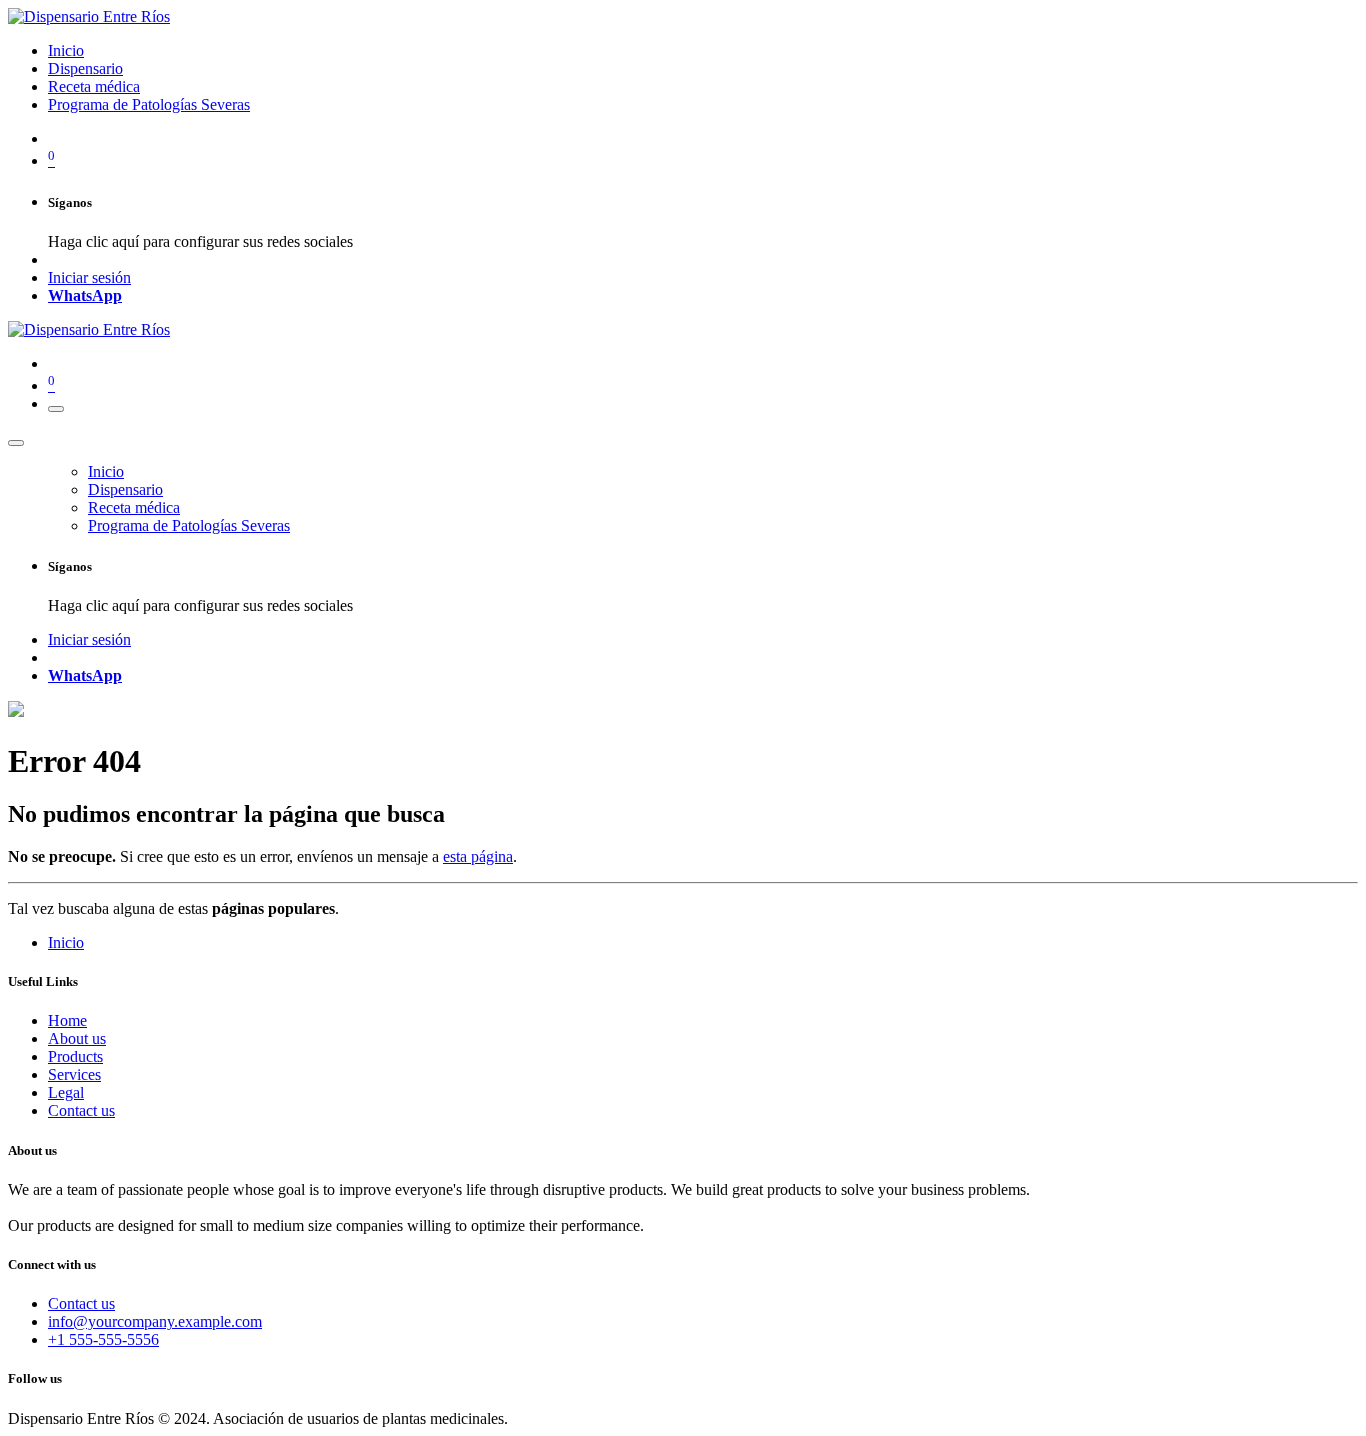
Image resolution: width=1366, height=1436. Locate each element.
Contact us (81, 1110)
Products (75, 1056)
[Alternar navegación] (56, 409)
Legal (66, 1092)
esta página (478, 856)
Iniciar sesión (89, 277)
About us (77, 1038)
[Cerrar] (16, 443)
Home (67, 1020)
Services (74, 1074)
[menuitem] (66, 50)
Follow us (35, 1378)
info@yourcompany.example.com (155, 1321)
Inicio (66, 942)
